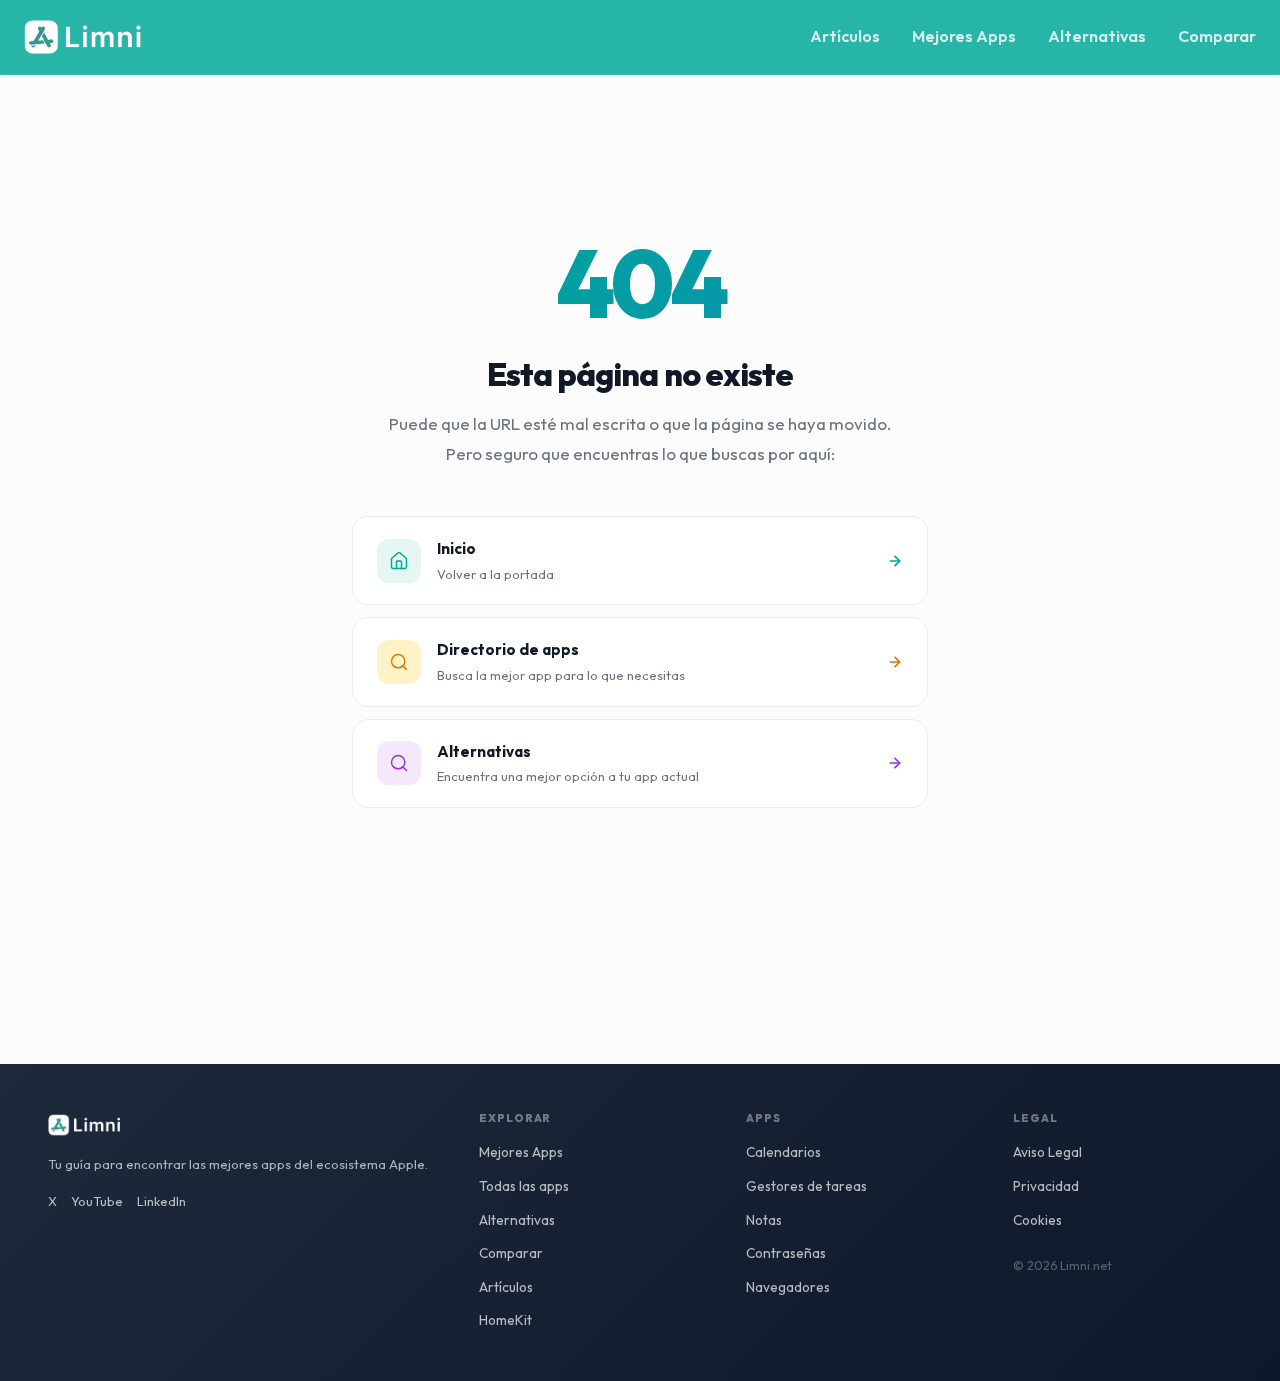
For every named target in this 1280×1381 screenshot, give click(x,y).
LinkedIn (161, 1201)
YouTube (97, 1201)
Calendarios (783, 1152)
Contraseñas (786, 1253)
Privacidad (1046, 1186)
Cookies (1037, 1220)
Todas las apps (524, 1186)
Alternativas (1097, 36)
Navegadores (788, 1287)
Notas (764, 1220)
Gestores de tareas (806, 1186)
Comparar (1217, 36)
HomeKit (505, 1320)
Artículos (845, 36)
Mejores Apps (964, 36)
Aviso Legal (1047, 1152)
